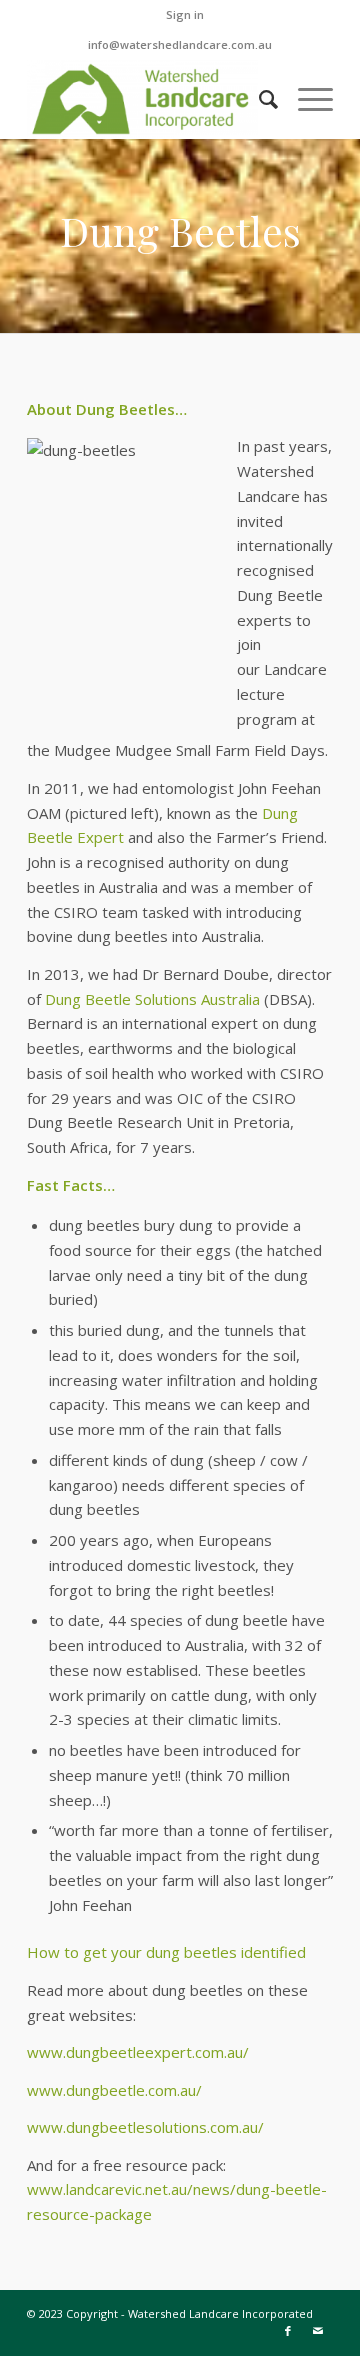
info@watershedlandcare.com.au (180, 44)
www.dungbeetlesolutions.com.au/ (145, 2127)
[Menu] (305, 99)
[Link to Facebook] (288, 2331)
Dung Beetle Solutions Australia (152, 999)
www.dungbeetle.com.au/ (114, 2090)
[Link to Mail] (318, 2331)
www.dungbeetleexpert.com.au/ (138, 2052)
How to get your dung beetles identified (166, 1952)
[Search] (258, 99)
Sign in (185, 14)
